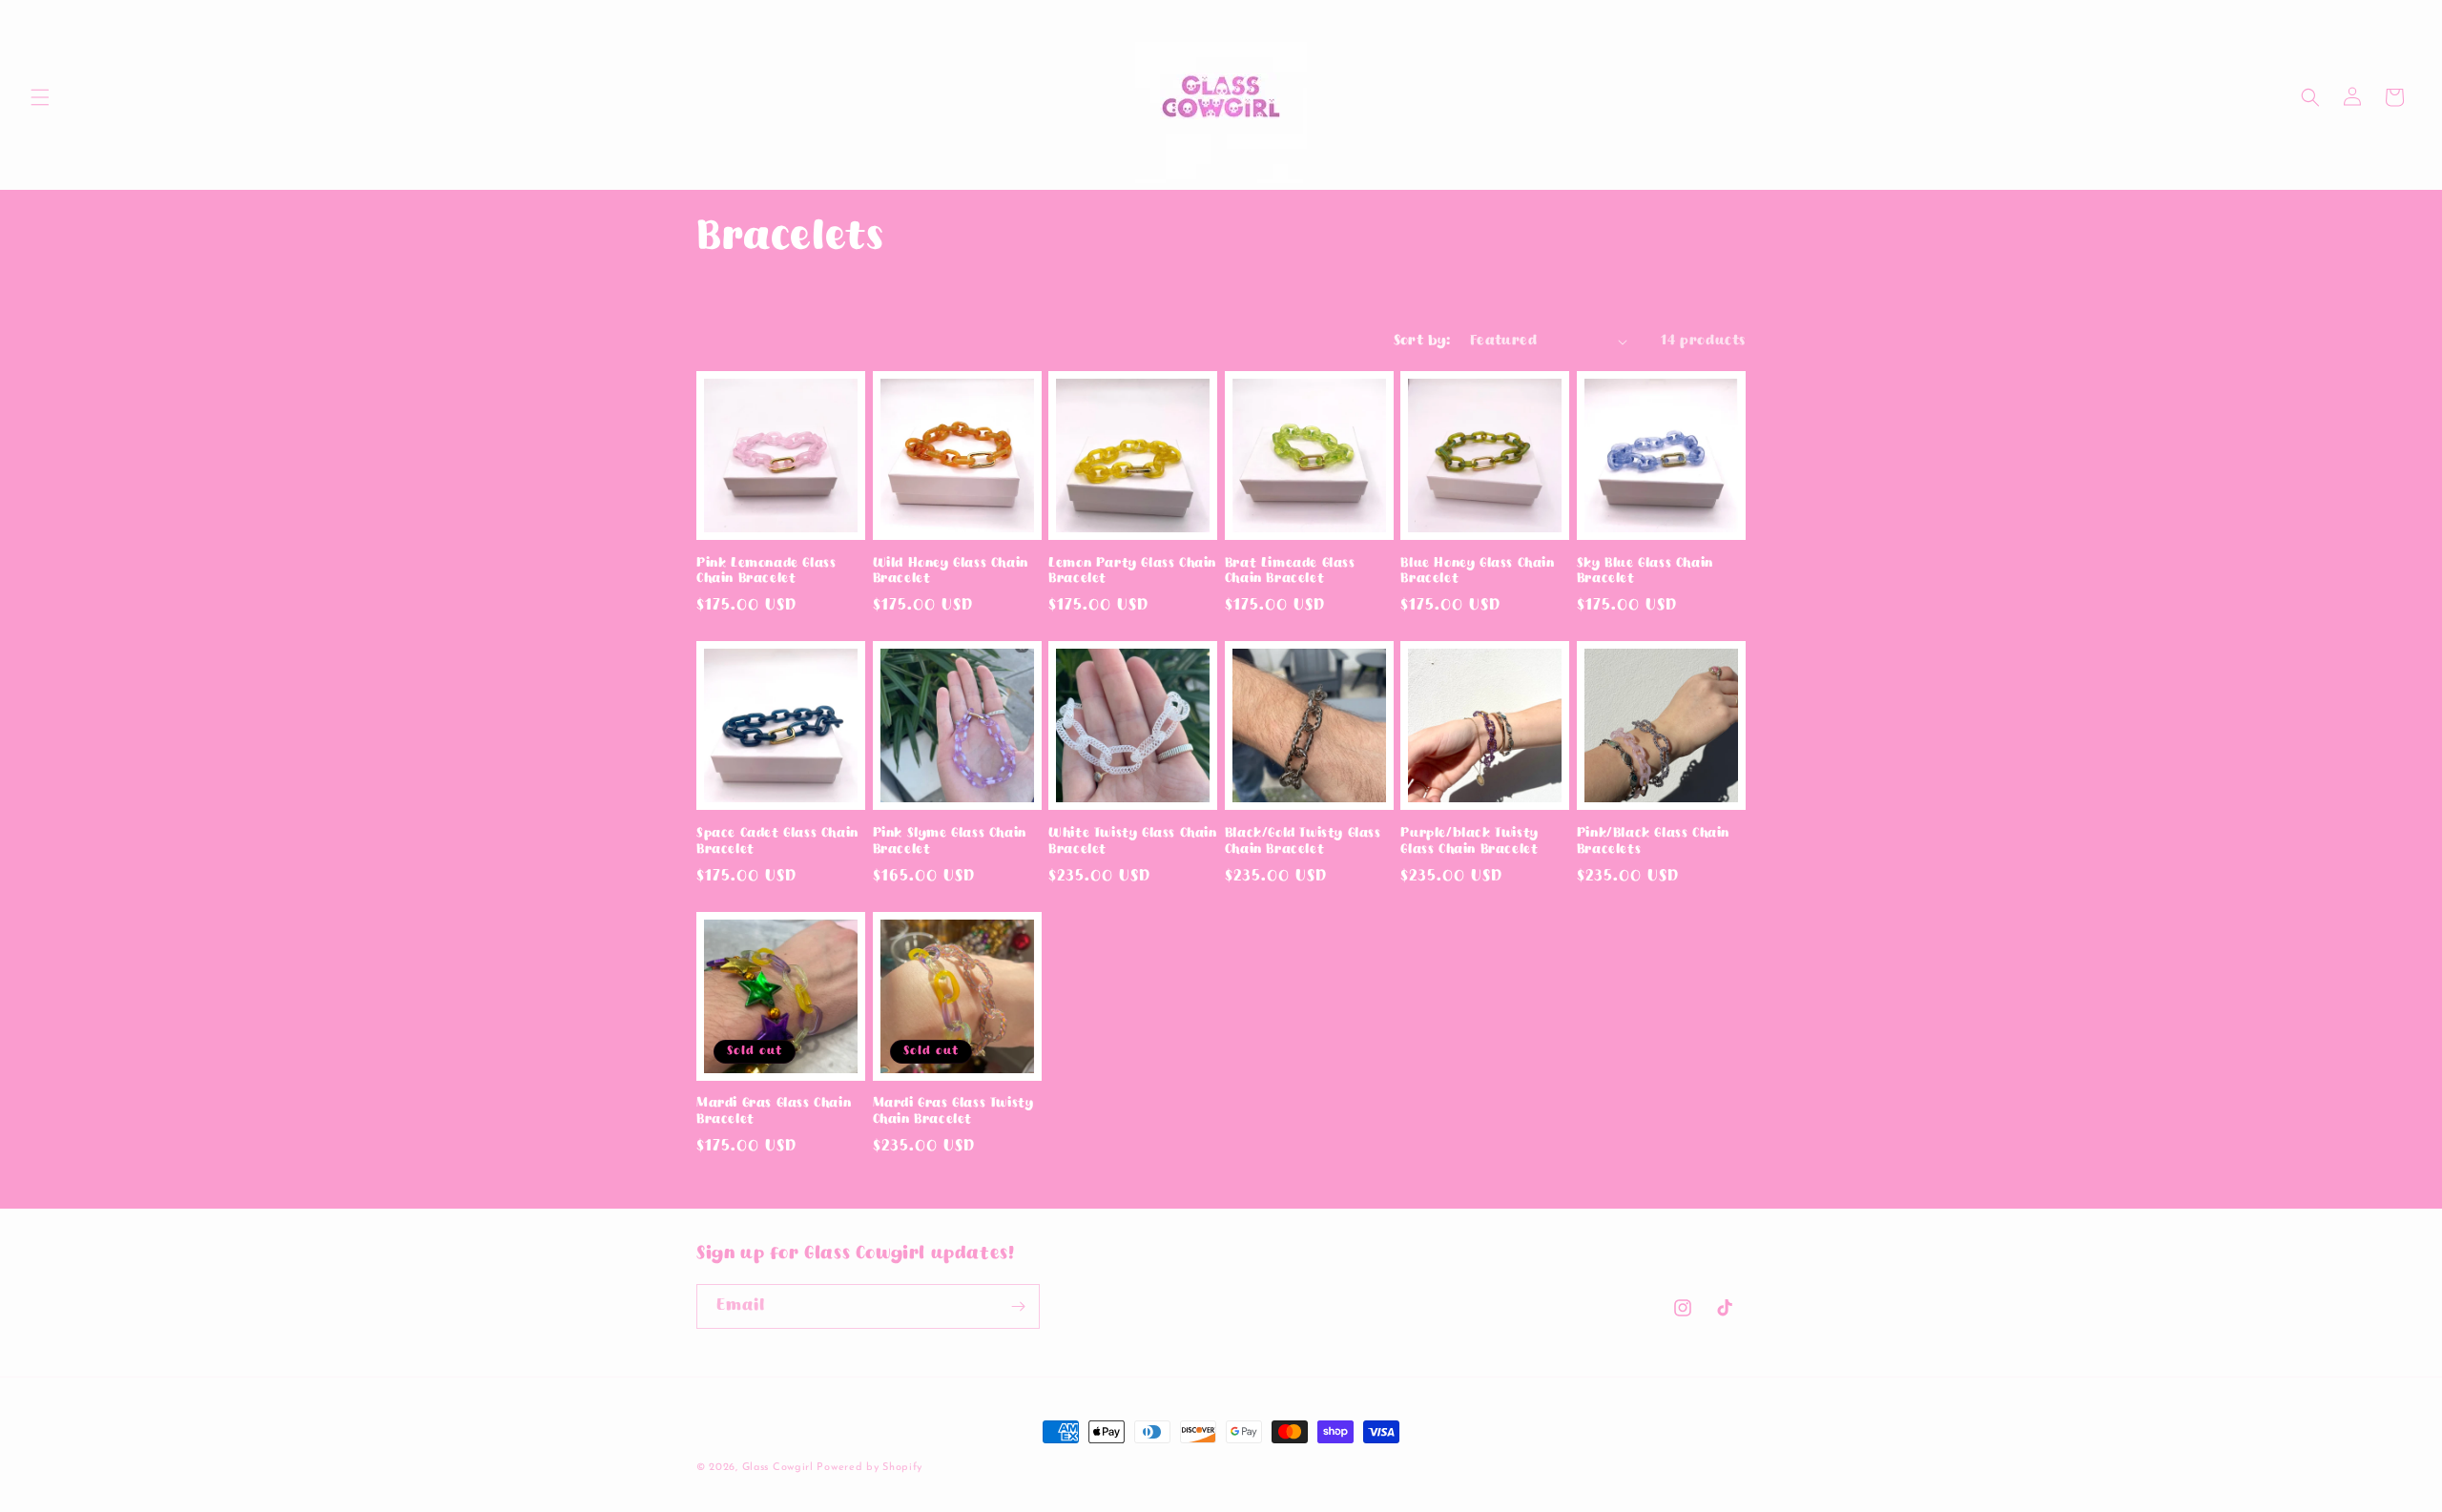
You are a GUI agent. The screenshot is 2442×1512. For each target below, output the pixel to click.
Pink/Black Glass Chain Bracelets (1653, 842)
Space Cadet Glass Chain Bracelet (777, 842)
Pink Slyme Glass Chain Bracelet (950, 842)
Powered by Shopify (869, 1468)
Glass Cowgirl (780, 1468)
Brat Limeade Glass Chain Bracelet (1290, 572)
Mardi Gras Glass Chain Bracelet (774, 1112)
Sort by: (1422, 341)
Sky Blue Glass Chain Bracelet (1645, 572)
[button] (40, 97)
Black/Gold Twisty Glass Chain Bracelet (1303, 842)
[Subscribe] (1018, 1306)
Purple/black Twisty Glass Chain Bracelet (1469, 842)
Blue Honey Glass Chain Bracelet (1477, 572)
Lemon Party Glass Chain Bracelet (1132, 572)
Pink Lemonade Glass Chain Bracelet (766, 572)
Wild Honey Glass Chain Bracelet (951, 572)
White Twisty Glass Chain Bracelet (1132, 842)
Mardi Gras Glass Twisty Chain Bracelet (953, 1112)
